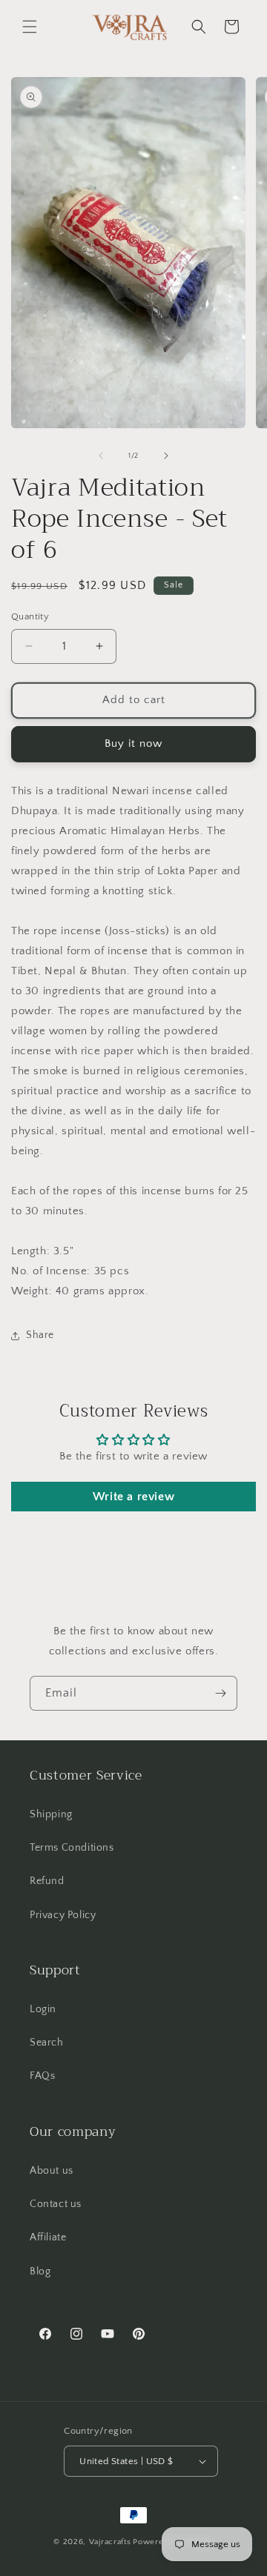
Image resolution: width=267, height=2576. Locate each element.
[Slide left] (101, 456)
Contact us (56, 2204)
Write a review (133, 1497)
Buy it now (133, 743)
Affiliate (48, 2237)
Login (43, 2009)
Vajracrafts (110, 2542)
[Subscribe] (220, 1693)
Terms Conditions (72, 1848)
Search (47, 2043)
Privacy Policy (63, 1915)
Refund (47, 1881)
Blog (40, 2272)
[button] (30, 27)
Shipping (51, 1814)
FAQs (42, 2076)
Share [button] (40, 1335)
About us (52, 2171)
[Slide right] (166, 456)
